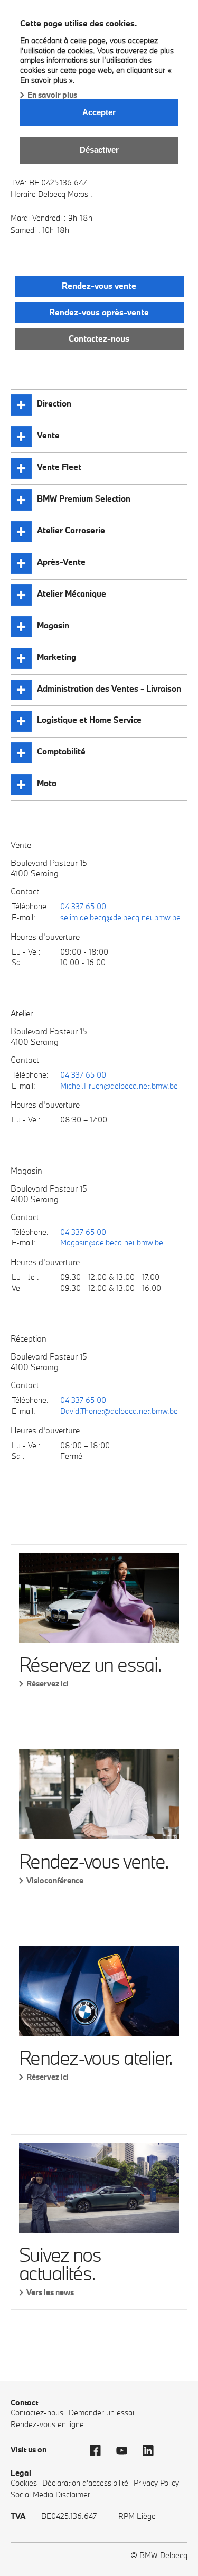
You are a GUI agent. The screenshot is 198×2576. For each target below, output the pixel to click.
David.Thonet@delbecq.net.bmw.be (119, 1411)
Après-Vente (61, 562)
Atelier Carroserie (71, 530)
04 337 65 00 (83, 906)
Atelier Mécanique (72, 593)
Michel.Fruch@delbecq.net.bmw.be (119, 1086)
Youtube (127, 2451)
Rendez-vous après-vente (99, 312)
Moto (47, 783)
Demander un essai (101, 2413)
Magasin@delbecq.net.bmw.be (112, 1243)
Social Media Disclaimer (50, 2494)
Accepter (99, 112)
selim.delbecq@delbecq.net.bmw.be (120, 917)
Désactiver (99, 150)
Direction (54, 403)
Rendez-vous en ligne (47, 2424)
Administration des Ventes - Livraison (109, 688)
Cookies (24, 2483)
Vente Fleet (59, 467)
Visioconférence (55, 1880)
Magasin (53, 625)
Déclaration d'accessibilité (85, 2483)
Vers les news (50, 2292)
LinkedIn (153, 2451)
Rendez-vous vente (99, 286)
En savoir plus (52, 95)
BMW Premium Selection (84, 498)
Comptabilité (61, 751)
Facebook (100, 2451)
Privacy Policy (156, 2483)
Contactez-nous (99, 338)
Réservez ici (48, 1683)
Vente (48, 435)
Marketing (56, 657)
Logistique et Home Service (89, 720)
